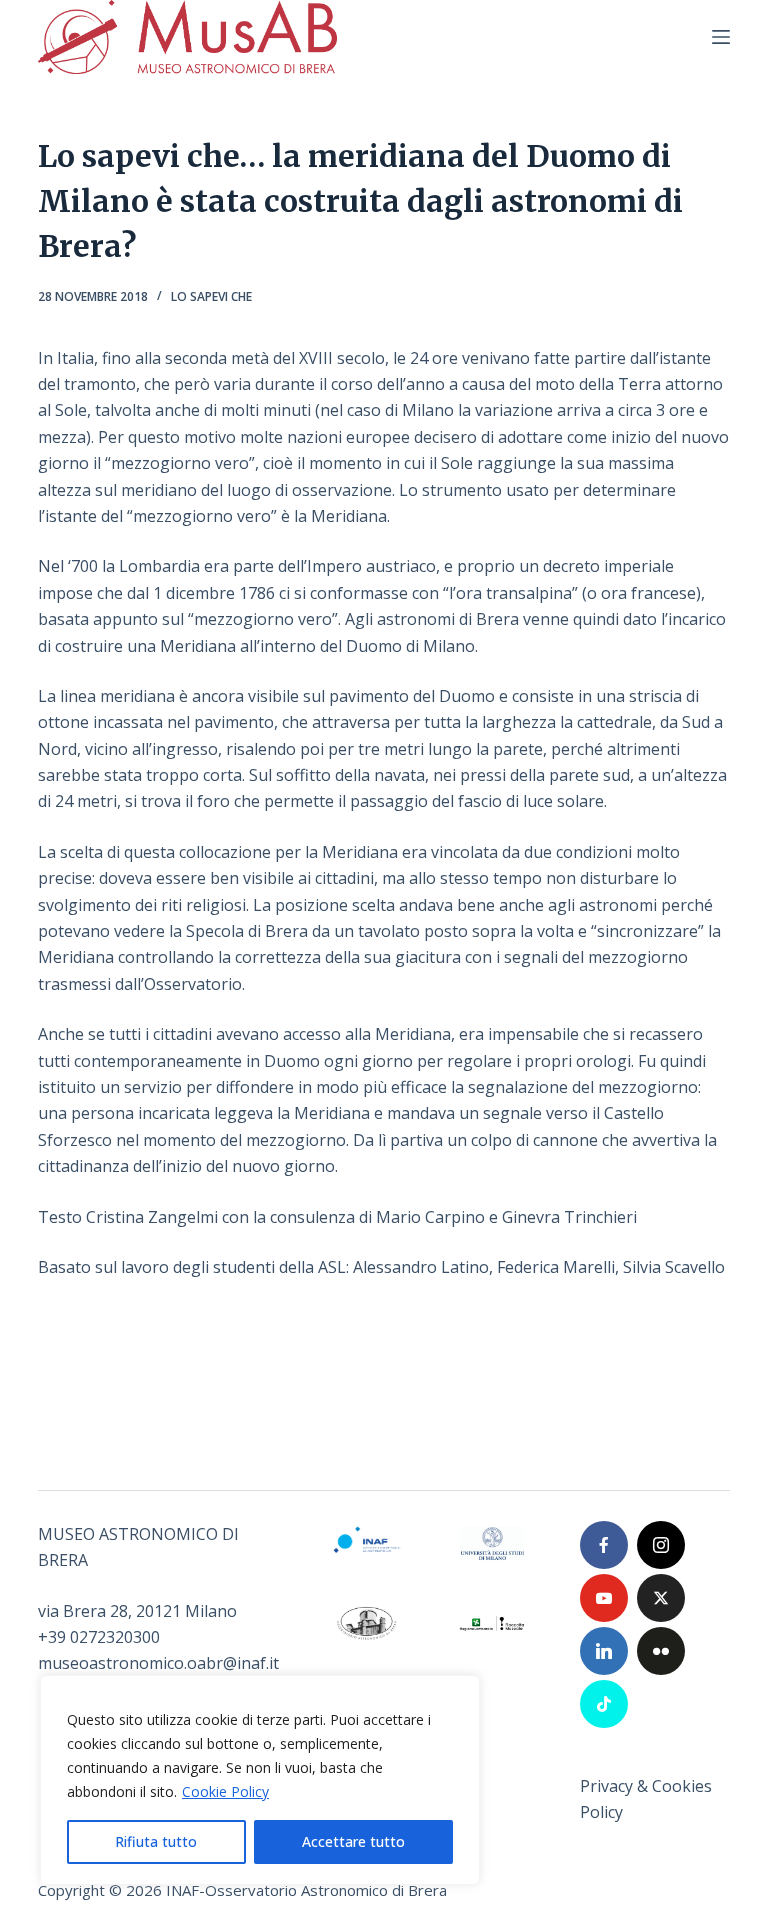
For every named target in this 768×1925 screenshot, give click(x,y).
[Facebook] (604, 1545)
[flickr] (661, 1651)
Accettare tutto (353, 1841)
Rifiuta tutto (156, 1841)
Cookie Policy (225, 1791)
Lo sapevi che (211, 296)
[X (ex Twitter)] (661, 1598)
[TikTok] (604, 1704)
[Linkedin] (604, 1651)
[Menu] (721, 37)
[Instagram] (661, 1545)
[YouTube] (604, 1598)
